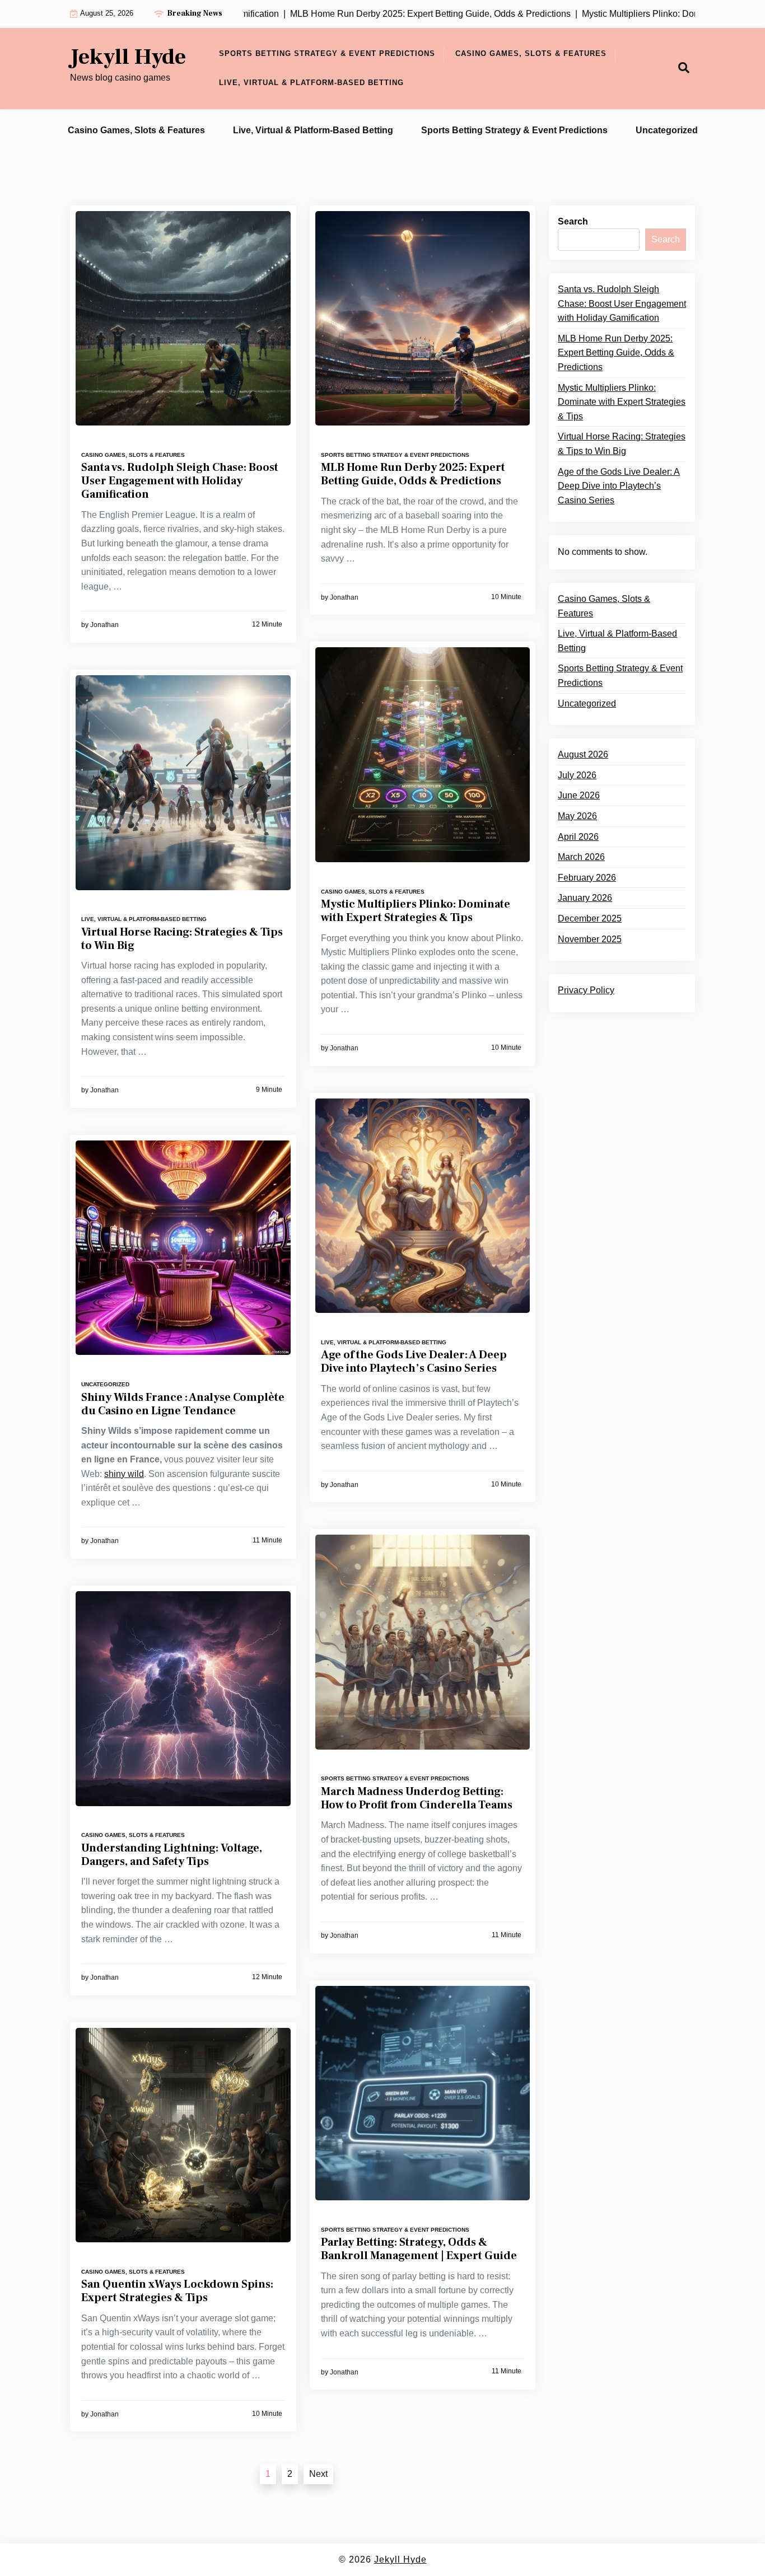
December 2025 (590, 918)
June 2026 (579, 795)
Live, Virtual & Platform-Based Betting (311, 83)
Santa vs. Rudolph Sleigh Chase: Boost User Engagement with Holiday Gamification (180, 481)
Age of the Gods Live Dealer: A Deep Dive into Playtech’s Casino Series (414, 1362)
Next (318, 2474)
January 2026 (585, 898)
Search (573, 221)
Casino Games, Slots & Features (531, 53)
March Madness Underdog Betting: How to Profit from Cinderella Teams (417, 1798)
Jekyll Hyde (128, 57)
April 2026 (578, 837)
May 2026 (577, 816)
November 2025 (590, 939)
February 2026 (587, 878)
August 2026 (583, 754)
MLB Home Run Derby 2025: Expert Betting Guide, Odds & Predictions (413, 474)
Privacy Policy (586, 990)
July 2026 (577, 775)
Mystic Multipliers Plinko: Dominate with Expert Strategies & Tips (416, 911)
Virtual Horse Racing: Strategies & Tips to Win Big (182, 939)
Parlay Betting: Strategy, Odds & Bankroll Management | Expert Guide (419, 2249)
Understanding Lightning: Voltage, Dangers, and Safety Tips (172, 1855)
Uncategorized (667, 130)
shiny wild (124, 1474)
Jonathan (104, 625)
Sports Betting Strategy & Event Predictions (327, 53)
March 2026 (581, 857)
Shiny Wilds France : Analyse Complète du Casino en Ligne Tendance (183, 1404)
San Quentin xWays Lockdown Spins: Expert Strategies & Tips (177, 2291)
